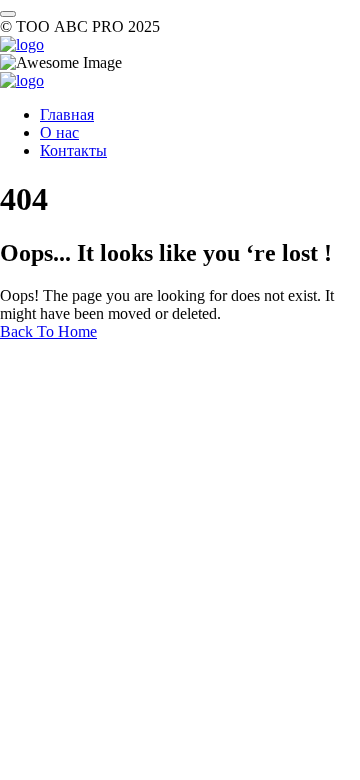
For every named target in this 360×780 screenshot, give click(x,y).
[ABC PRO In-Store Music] (22, 44)
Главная (67, 114)
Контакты (73, 150)
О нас (59, 132)
